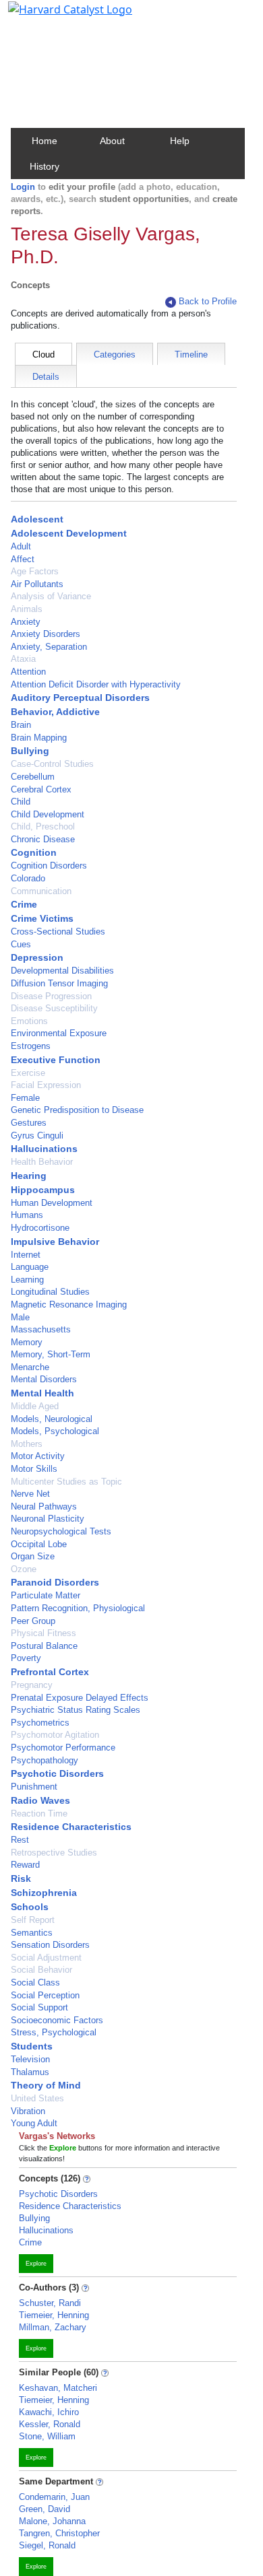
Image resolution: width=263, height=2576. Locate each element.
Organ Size (33, 1556)
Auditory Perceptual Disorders (80, 698)
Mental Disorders (44, 1379)
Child (21, 802)
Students (32, 2046)
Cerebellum (33, 777)
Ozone (24, 1569)
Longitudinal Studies (50, 1292)
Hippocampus (43, 1190)
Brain (21, 725)
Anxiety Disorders (46, 634)
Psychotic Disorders (57, 1773)
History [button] (45, 166)
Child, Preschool (43, 826)
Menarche (30, 1367)
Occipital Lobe (39, 1544)
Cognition (34, 852)
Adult (21, 546)
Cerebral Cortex (41, 789)
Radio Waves (40, 1800)
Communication (41, 891)
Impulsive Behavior (55, 1242)
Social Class (35, 1982)
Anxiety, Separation (49, 647)
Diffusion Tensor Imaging (59, 983)
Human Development (52, 1203)
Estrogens (31, 1046)
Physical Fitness (43, 1633)
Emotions (29, 1021)
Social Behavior (41, 1970)
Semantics (32, 1933)
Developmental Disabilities (62, 971)
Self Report (33, 1920)
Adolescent (37, 519)
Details (46, 377)
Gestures (29, 1123)
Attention (28, 672)
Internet (26, 1255)
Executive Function (56, 1060)
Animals (27, 609)
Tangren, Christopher (59, 2533)
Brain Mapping (39, 738)
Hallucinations (44, 1149)
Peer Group (33, 1621)
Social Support (39, 2007)
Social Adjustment (46, 1958)
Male (20, 1317)
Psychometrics (40, 1723)
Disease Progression (51, 996)
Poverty (26, 1658)
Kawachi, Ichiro (49, 2412)
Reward (25, 1865)
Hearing (29, 1176)
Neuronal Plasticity (48, 1519)
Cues (21, 944)
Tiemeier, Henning (54, 2315)
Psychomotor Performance (63, 1748)
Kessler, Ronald (50, 2424)
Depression (37, 957)
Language (30, 1267)
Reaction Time (39, 1814)
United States (37, 2098)
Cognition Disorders (49, 866)
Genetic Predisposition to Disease (77, 1110)
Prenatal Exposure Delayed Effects (80, 1698)
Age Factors (35, 571)
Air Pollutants (37, 584)
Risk (21, 1878)
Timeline (191, 354)
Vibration (28, 2111)
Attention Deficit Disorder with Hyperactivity (96, 684)
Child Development (48, 814)
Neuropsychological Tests (61, 1531)
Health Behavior (42, 1162)
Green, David (45, 2509)
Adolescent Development (69, 533)
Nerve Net (30, 1494)
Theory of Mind (46, 2085)
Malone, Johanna (52, 2521)
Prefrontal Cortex (50, 1672)
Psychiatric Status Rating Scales (76, 1710)
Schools (30, 1907)
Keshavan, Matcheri (58, 2388)
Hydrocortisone (40, 1228)
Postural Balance (44, 1646)
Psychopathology (45, 1760)
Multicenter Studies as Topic (66, 1482)
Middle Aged (35, 1406)
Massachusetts (41, 1329)
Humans (27, 1215)
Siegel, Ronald (47, 2545)
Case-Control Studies (52, 764)
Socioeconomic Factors (57, 2020)
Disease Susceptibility (54, 1008)
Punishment (34, 1787)
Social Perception (45, 1995)
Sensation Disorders (50, 1945)
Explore (36, 2264)
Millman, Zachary (53, 2327)
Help (180, 141)
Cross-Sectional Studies (58, 931)
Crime (24, 904)
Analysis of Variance (51, 596)
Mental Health (42, 1393)
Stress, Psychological (54, 2032)
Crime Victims (42, 918)
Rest (20, 1840)
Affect (23, 559)
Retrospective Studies (54, 1853)
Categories (115, 354)
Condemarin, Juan (54, 2497)
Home (45, 141)
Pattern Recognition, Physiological (78, 1608)
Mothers (27, 1444)
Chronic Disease (43, 839)
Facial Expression (46, 1085)
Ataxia (23, 659)
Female (25, 1098)
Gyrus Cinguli (37, 1136)
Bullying (30, 751)
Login (23, 187)
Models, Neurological (52, 1419)
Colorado (28, 878)
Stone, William (47, 2436)
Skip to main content (56, 16)
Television (30, 2059)
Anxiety (26, 622)
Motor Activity (38, 1456)
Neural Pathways (44, 1506)
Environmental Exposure (59, 1033)
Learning (27, 1280)
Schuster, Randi (50, 2303)
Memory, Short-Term (51, 1354)
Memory (27, 1342)
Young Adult (34, 2123)
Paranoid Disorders (55, 1582)
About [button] (112, 141)
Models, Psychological (55, 1431)
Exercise (28, 1073)
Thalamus (30, 2072)
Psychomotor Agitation (55, 1735)
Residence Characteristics (71, 1827)
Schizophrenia (44, 1893)
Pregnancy (32, 1685)
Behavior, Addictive (55, 712)
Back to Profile (208, 301)
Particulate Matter (46, 1595)
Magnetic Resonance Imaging (69, 1304)
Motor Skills (34, 1469)
